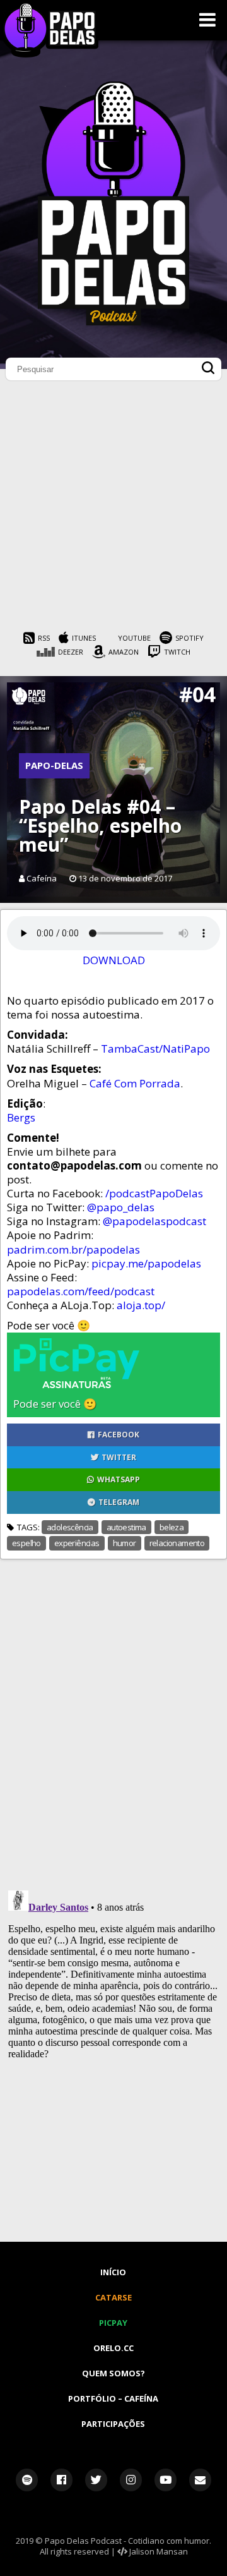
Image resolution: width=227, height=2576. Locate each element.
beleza (172, 1527)
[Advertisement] (113, 509)
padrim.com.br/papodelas (73, 1249)
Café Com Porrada (135, 1083)
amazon (124, 652)
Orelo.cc (113, 2348)
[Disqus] (113, 1717)
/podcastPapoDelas (154, 1193)
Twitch (177, 652)
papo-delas (54, 765)
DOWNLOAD (114, 960)
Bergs (21, 1117)
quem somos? (113, 2373)
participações (113, 2424)
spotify (189, 638)
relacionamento (177, 1543)
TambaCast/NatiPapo (155, 1049)
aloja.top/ (141, 1305)
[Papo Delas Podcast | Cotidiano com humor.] (113, 322)
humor (125, 1543)
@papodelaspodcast (154, 1221)
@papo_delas (121, 1207)
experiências (77, 1543)
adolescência (70, 1527)
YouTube (134, 638)
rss (44, 638)
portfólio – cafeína (113, 2398)
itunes (84, 638)
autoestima (126, 1527)
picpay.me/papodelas (146, 1263)
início (113, 2272)
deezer (71, 652)
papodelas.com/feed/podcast (81, 1291)
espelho (26, 1543)
